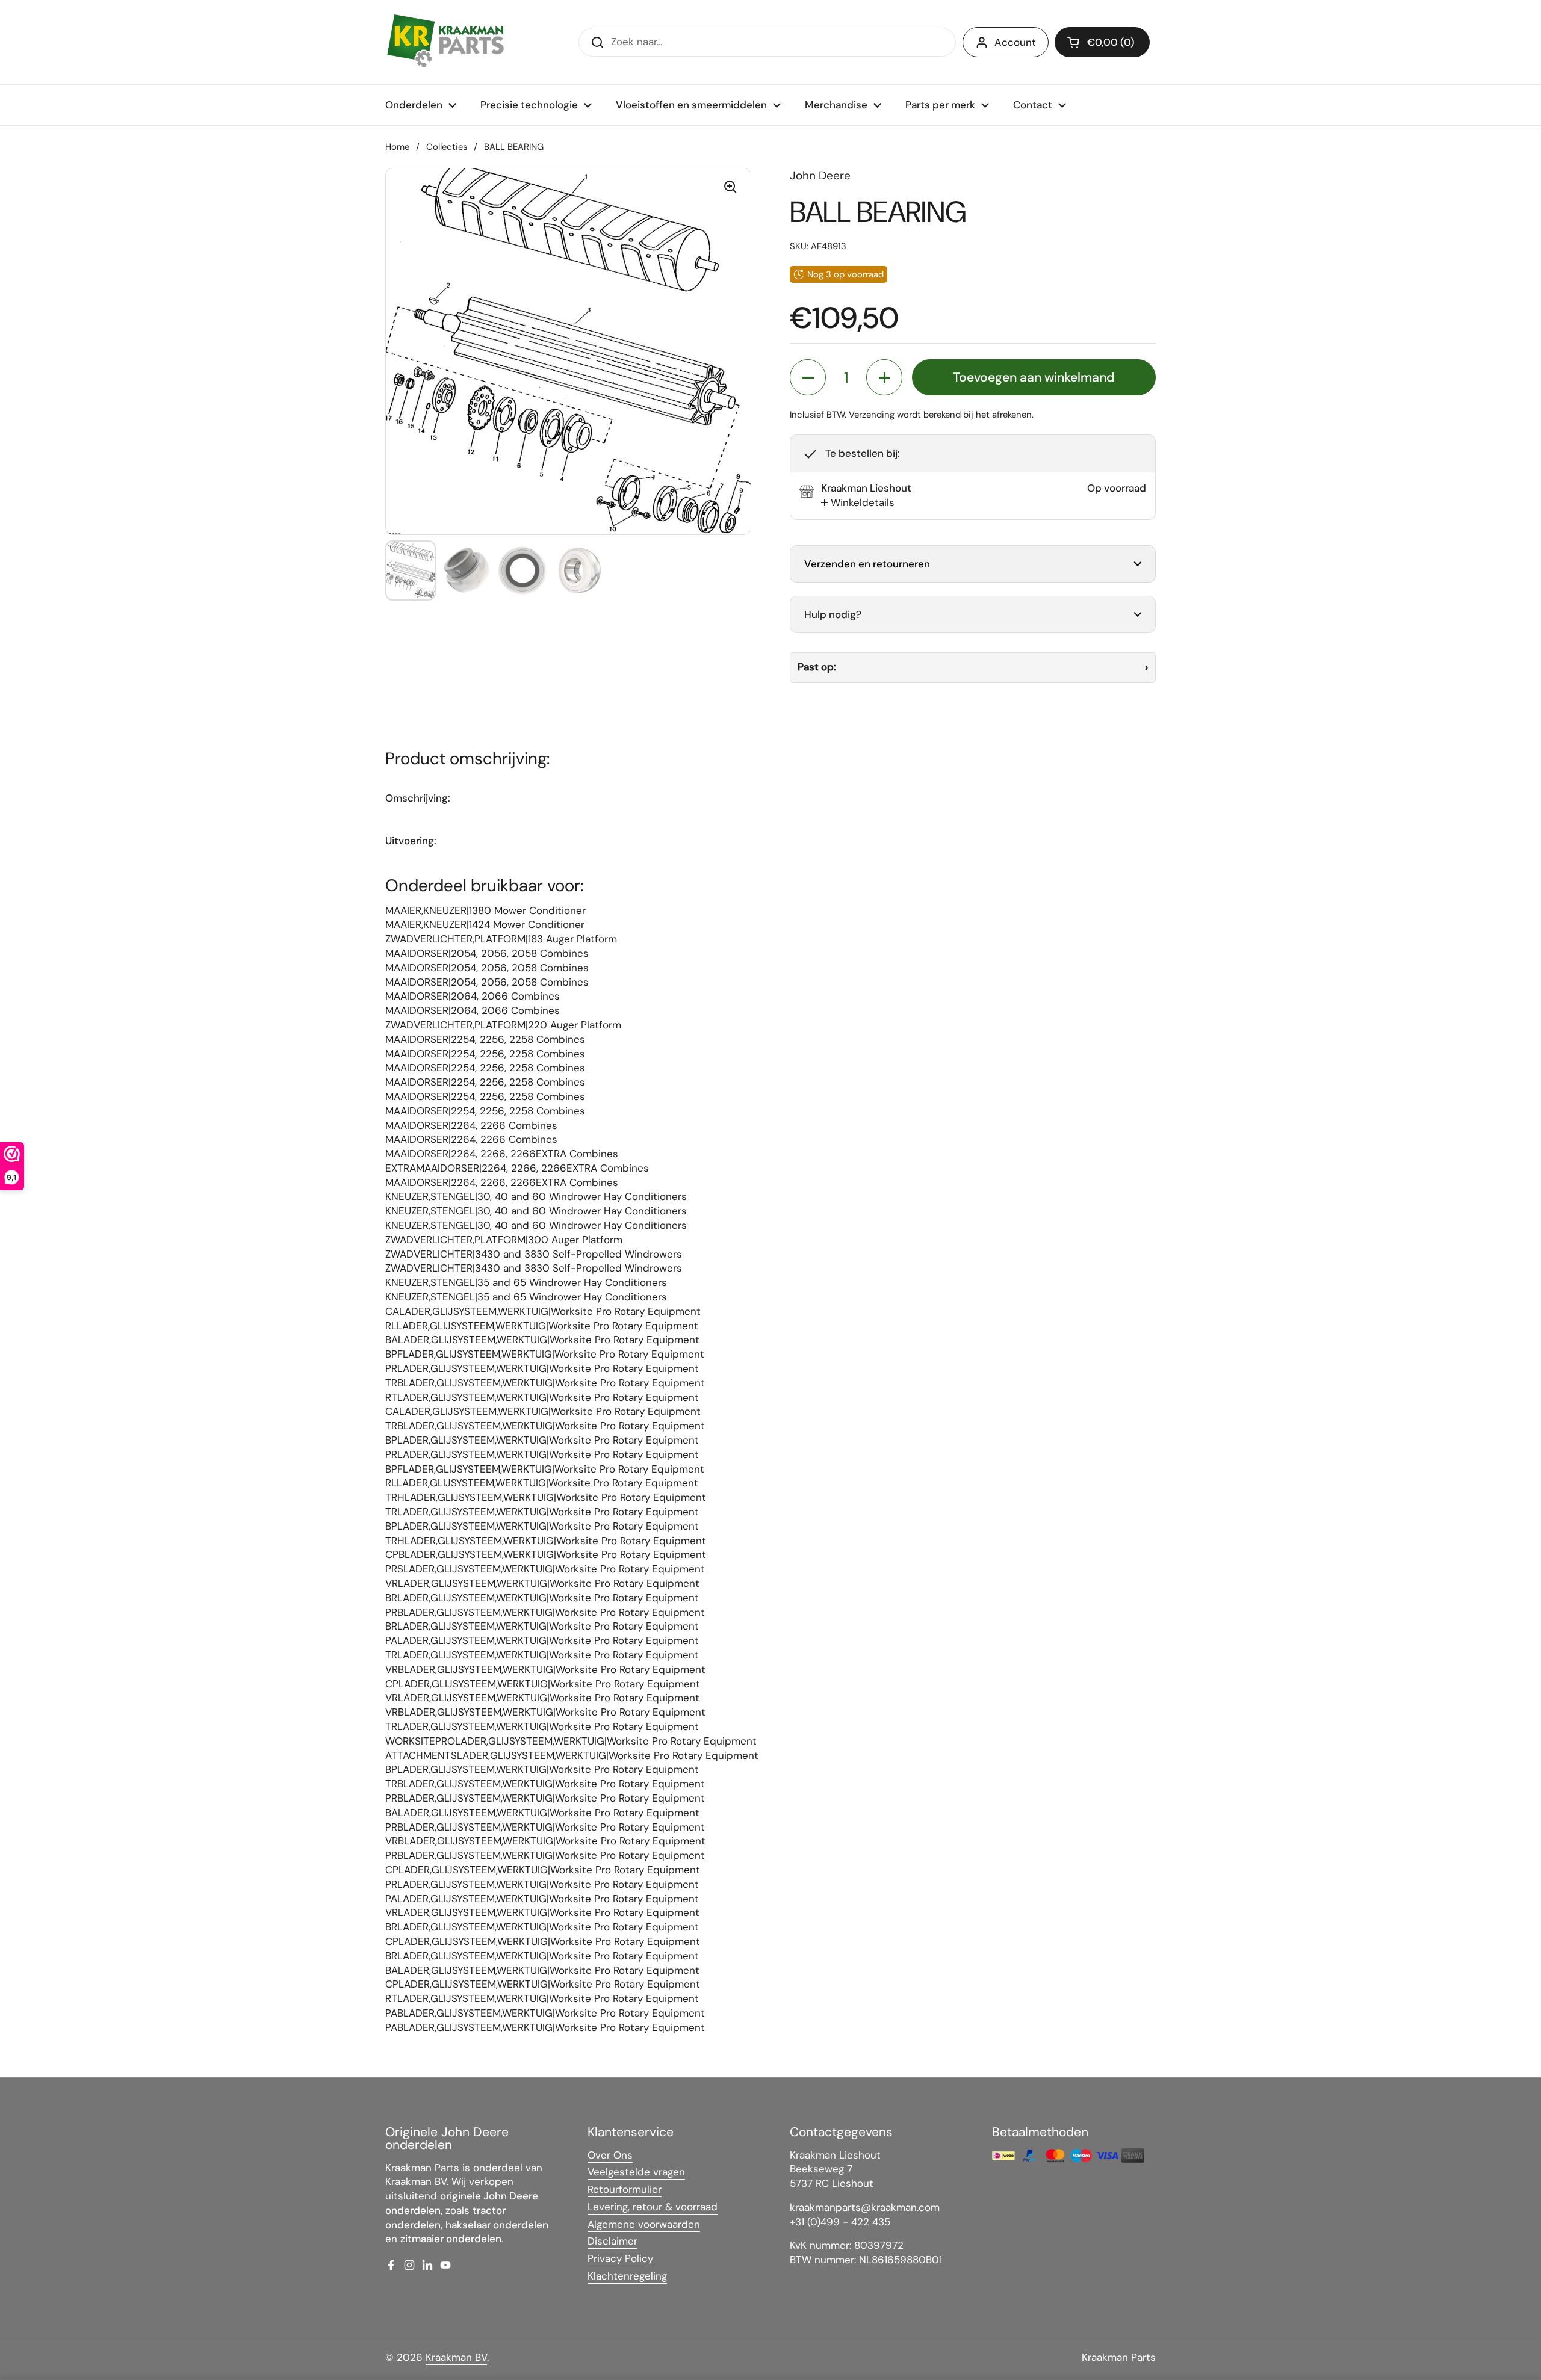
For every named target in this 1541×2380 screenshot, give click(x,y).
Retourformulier (625, 2189)
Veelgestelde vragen (636, 2172)
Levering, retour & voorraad (653, 2207)
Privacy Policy (620, 2258)
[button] (1102, 42)
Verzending (872, 415)
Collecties (447, 147)
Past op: (817, 667)
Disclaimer (612, 2241)
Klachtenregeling (627, 2276)
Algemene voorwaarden (644, 2224)
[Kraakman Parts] (445, 42)
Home (397, 147)
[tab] (858, 503)
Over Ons (610, 2155)
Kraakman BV (456, 2357)
